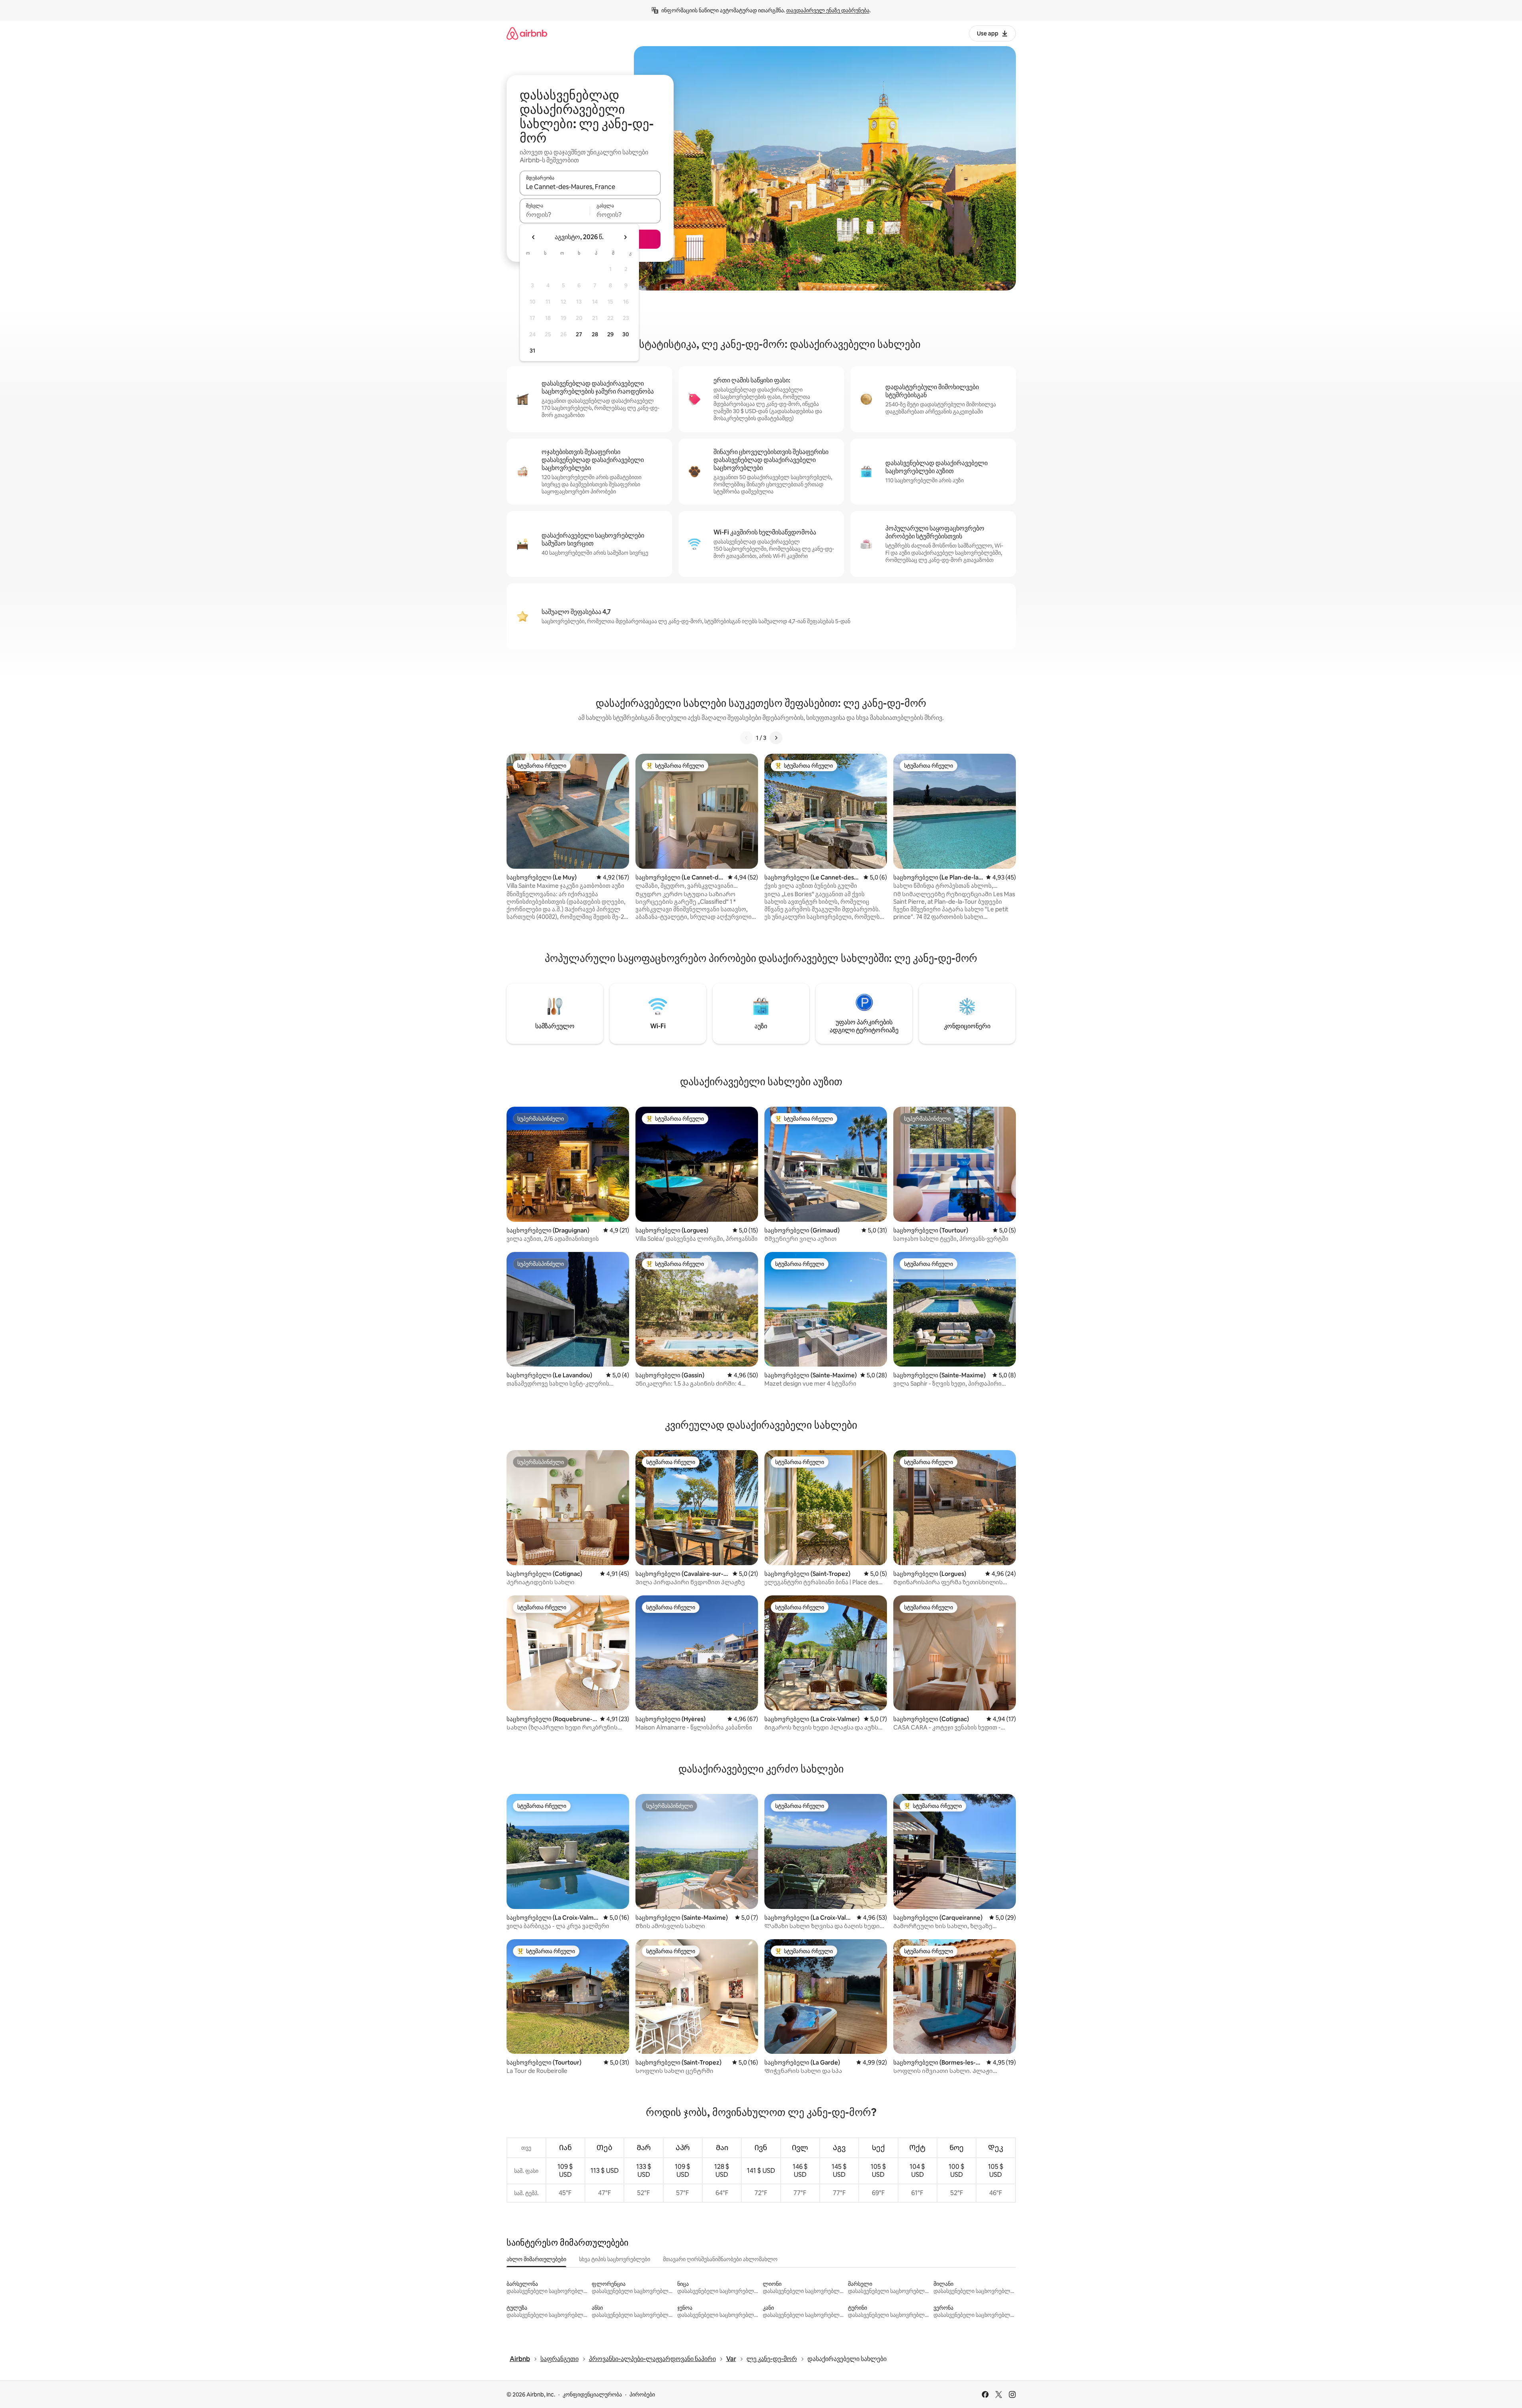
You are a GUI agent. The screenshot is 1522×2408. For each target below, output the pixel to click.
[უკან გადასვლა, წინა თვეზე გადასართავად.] (534, 237)
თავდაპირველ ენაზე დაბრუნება (828, 10)
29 (610, 334)
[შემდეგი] (776, 738)
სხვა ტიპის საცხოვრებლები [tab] (615, 2259)
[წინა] (746, 738)
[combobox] (590, 187)
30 (626, 334)
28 (595, 334)
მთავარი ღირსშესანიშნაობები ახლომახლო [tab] (720, 2259)
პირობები (642, 2394)
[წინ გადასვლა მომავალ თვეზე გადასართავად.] (625, 237)
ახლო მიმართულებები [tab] (536, 2259)
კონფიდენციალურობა (592, 2394)
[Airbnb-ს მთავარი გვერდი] (527, 33)
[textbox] (555, 214)
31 (532, 351)
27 (579, 334)
